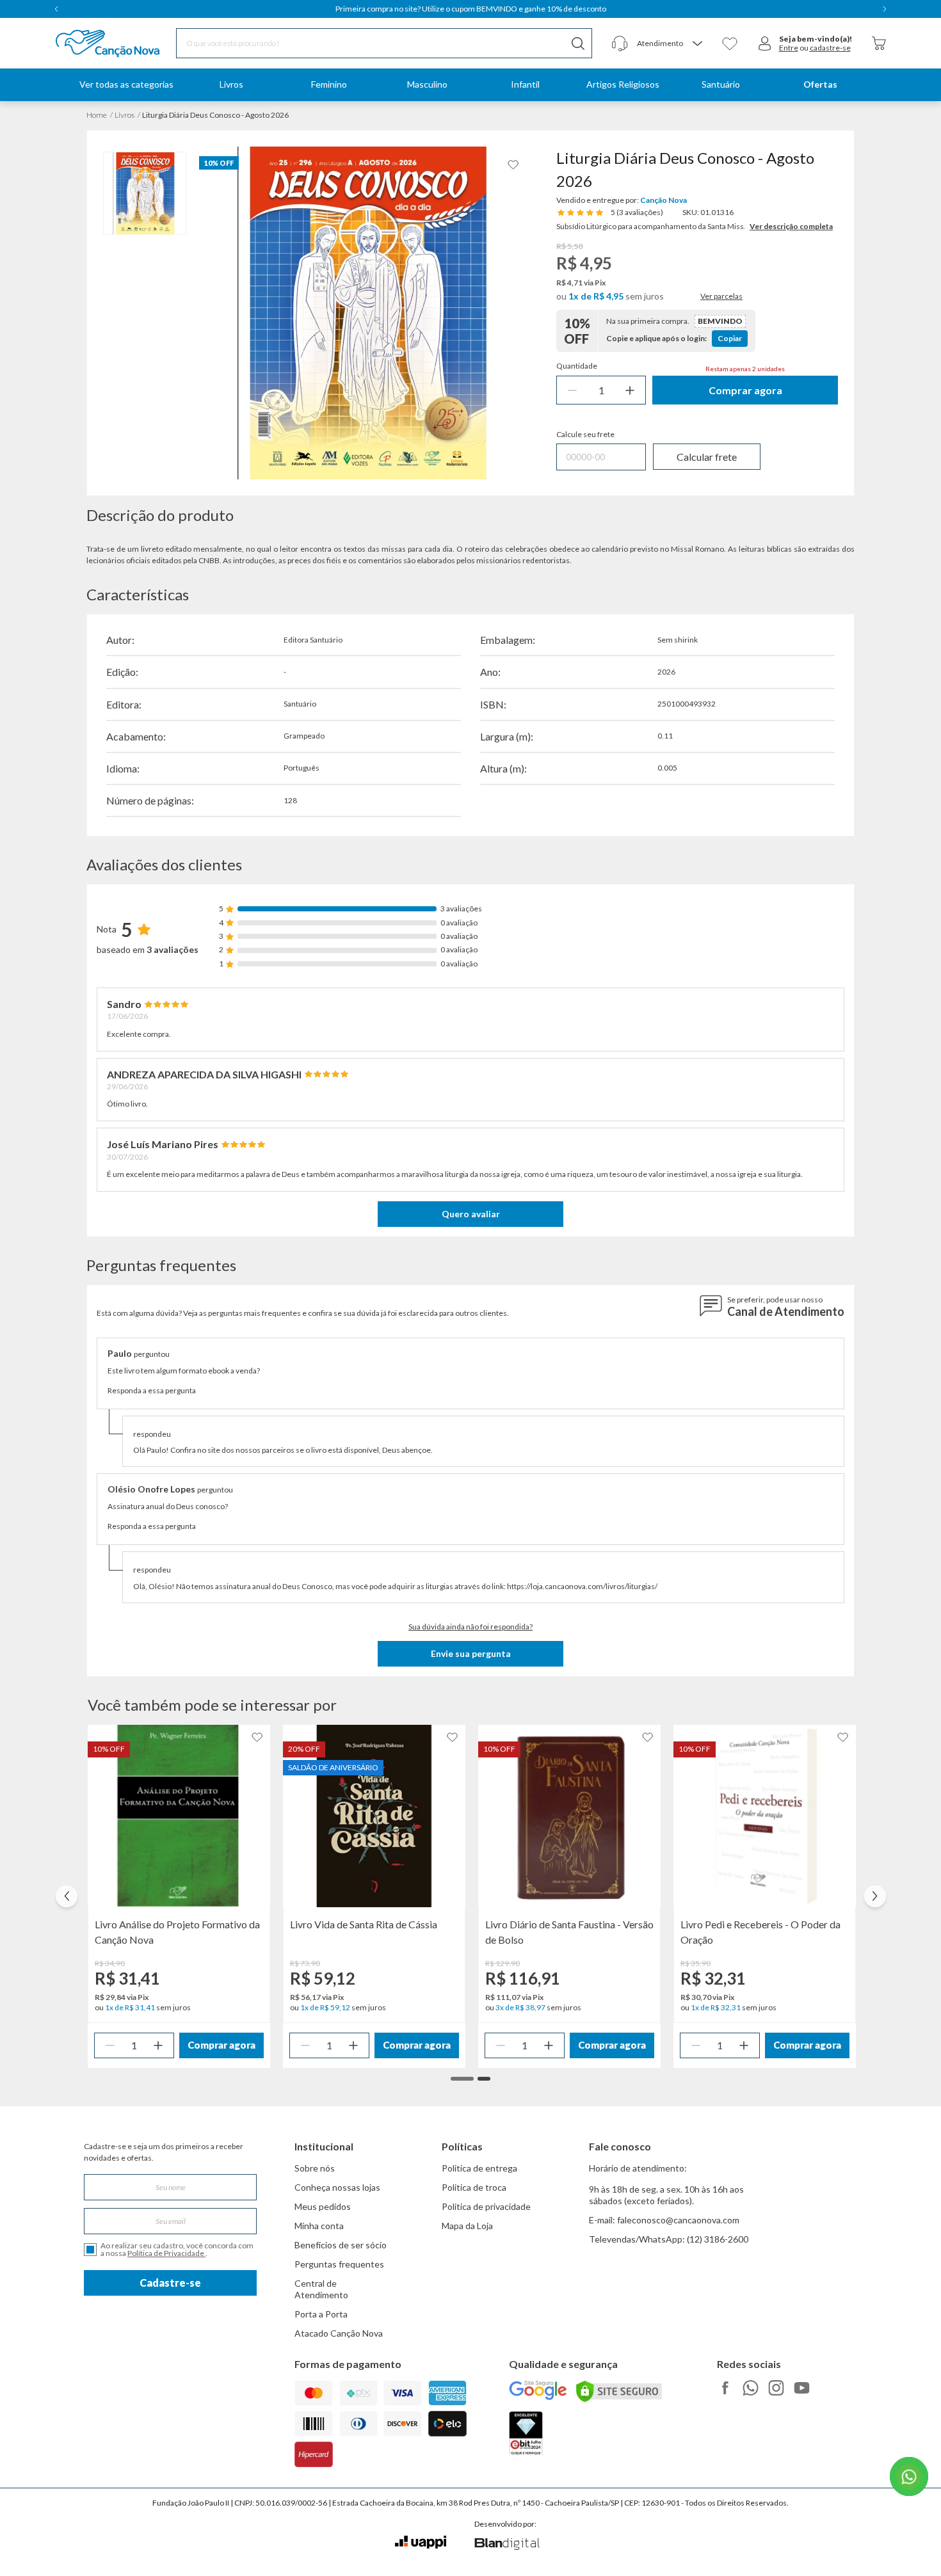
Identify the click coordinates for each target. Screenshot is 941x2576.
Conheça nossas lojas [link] (337, 2187)
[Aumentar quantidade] (630, 390)
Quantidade (577, 366)
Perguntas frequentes (339, 2264)
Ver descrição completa (791, 226)
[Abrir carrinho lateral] (879, 43)
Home (97, 115)
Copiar (730, 338)
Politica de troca (474, 2187)
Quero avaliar (471, 1214)
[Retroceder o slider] (67, 1896)
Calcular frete (707, 457)
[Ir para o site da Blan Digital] (507, 2545)
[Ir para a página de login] (765, 44)
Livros (125, 115)
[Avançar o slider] (875, 1896)
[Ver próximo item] (885, 9)
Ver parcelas (721, 296)
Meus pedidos (323, 2206)
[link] (231, 85)
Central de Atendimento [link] (321, 2289)
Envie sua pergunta (471, 1653)
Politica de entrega (479, 2168)
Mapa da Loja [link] (467, 2226)
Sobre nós (315, 2168)
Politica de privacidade (486, 2206)
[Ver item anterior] (56, 9)
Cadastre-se (170, 2283)
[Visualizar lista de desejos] (730, 44)
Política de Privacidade (166, 2253)
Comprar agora (745, 390)
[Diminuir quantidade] (572, 390)
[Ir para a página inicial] (91, 44)
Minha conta (319, 2226)
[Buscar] (578, 43)
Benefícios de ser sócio (341, 2245)
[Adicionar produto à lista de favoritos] (513, 165)
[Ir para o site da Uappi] (421, 2542)
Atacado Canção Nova (339, 2333)
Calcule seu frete (585, 435)
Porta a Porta (321, 2314)
